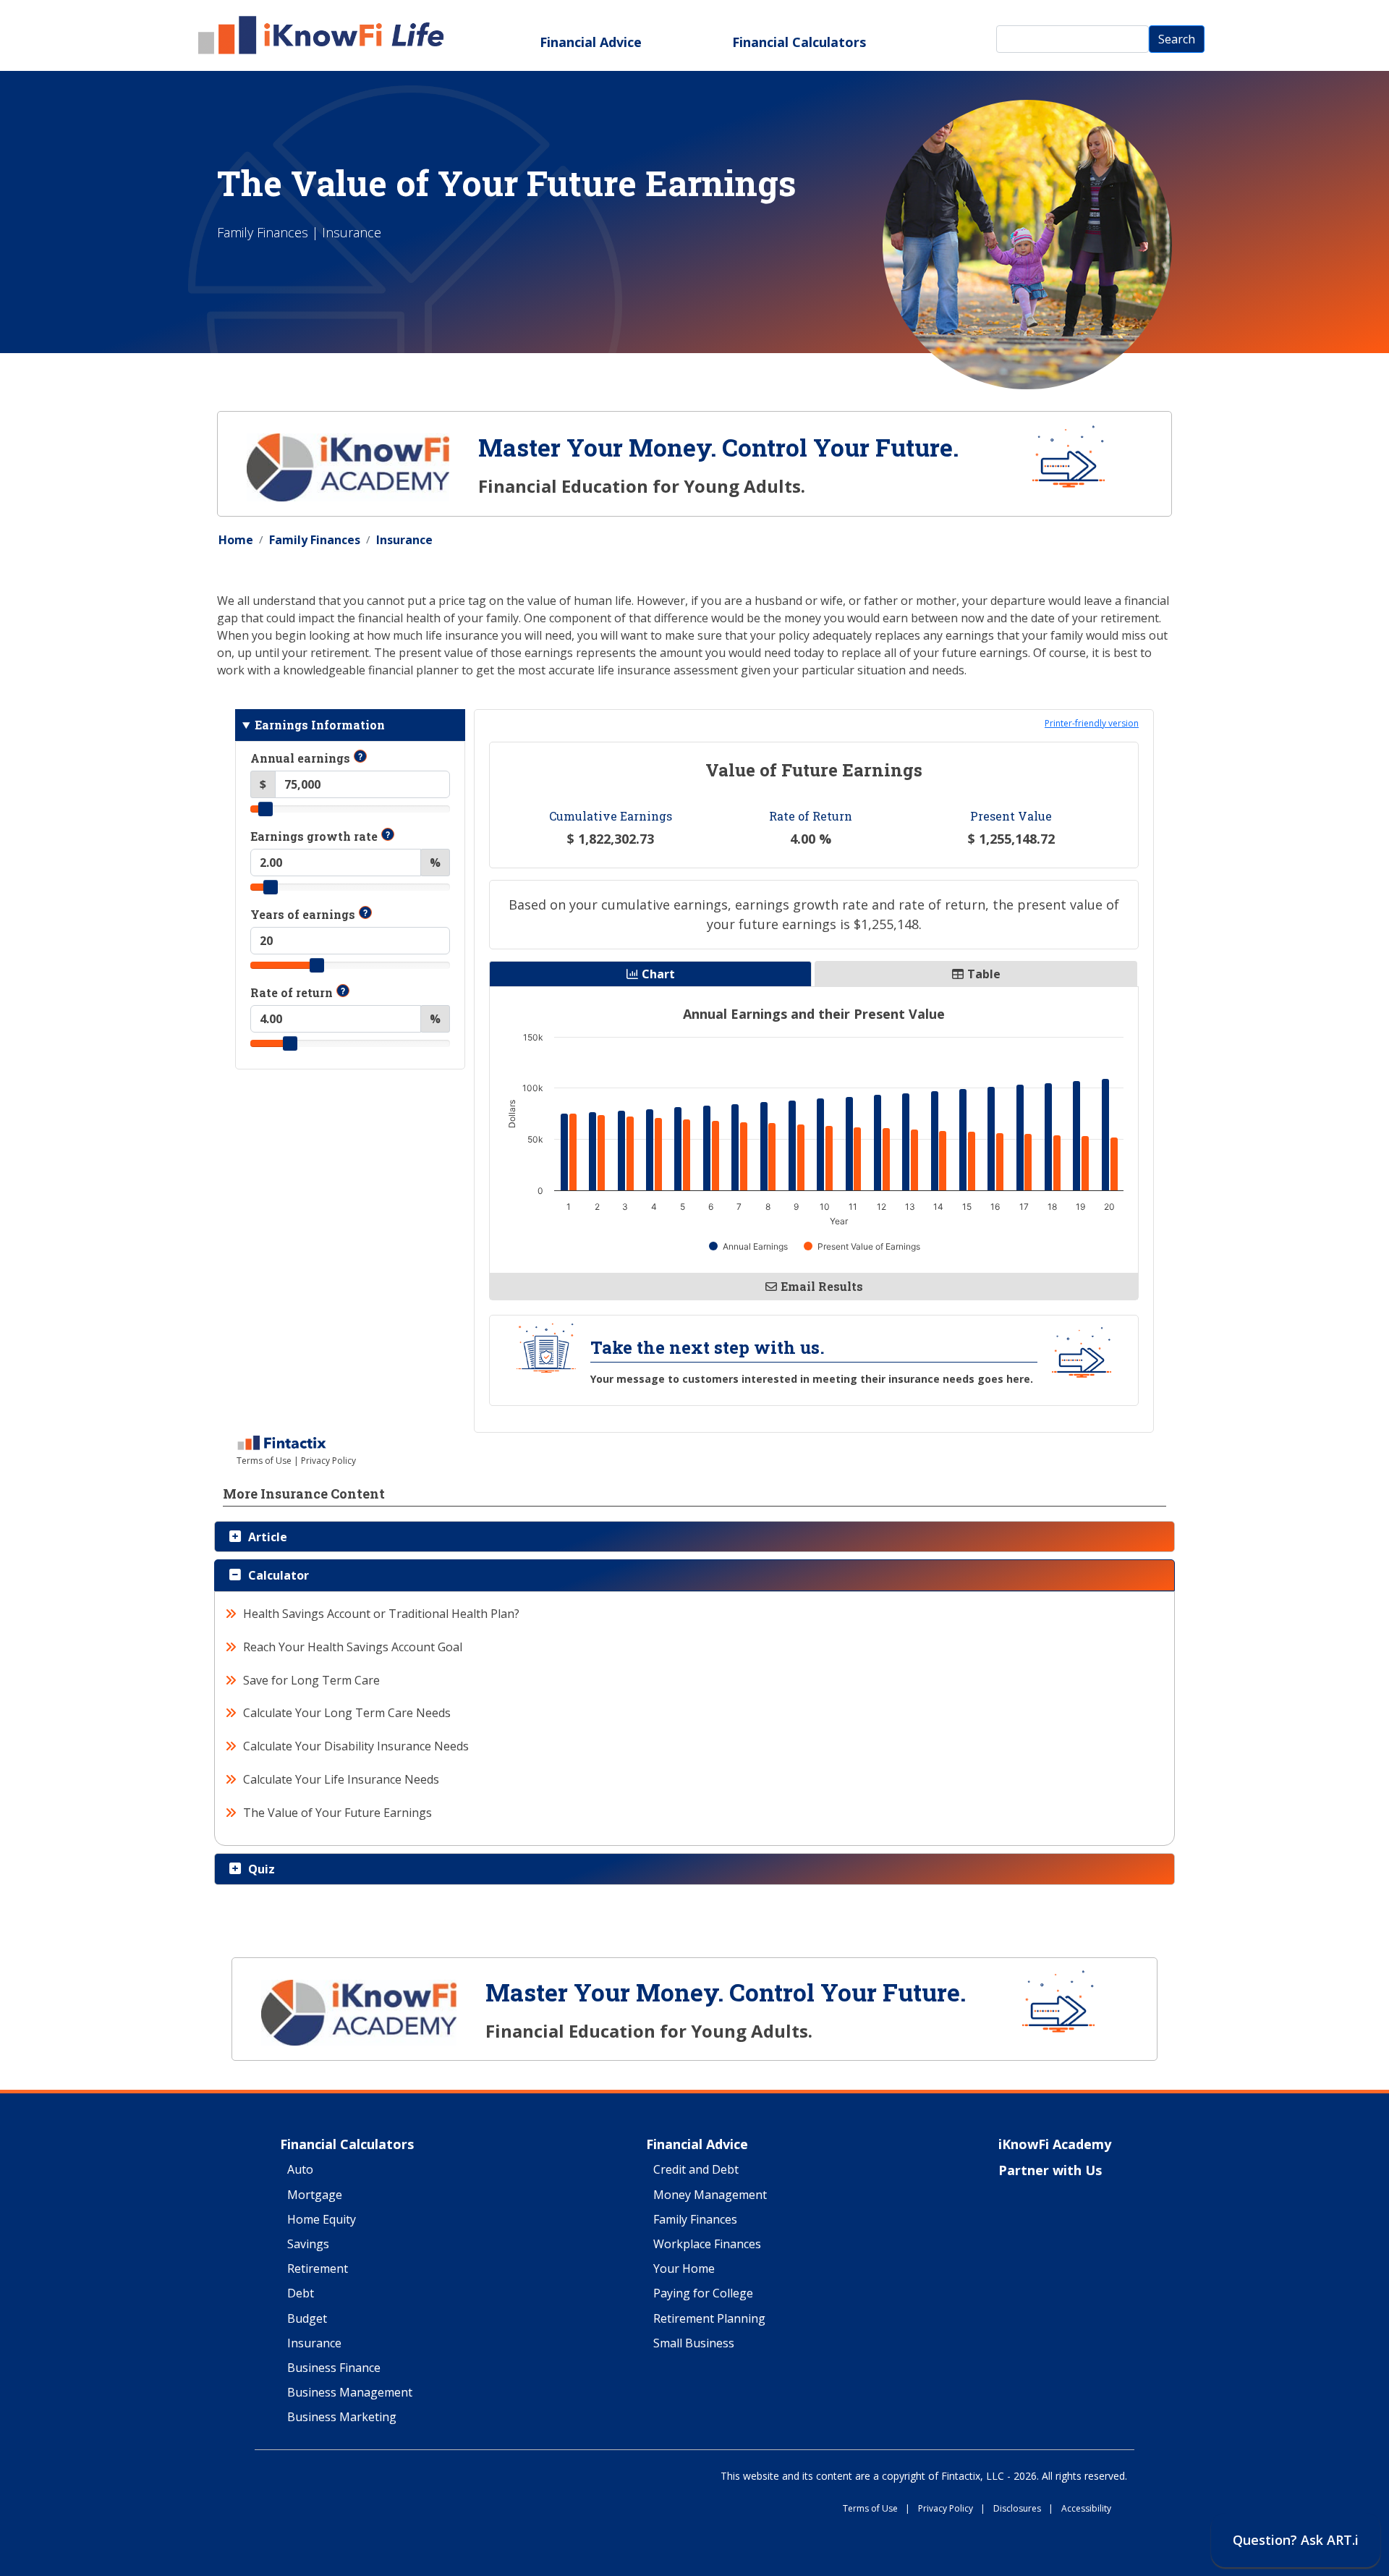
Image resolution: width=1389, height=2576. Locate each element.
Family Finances (315, 540)
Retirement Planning (709, 2319)
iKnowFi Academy (1055, 2145)
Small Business (694, 2344)
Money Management (710, 2195)
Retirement (318, 2269)
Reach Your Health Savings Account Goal (353, 1647)
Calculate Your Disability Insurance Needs (356, 1746)
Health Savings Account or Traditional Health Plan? (382, 1614)
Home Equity (322, 2220)
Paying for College (703, 2294)
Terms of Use (876, 2509)
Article (268, 1537)
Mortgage (315, 2195)
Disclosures (1023, 2509)
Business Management (350, 2393)
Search (1177, 39)
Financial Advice (591, 42)
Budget (307, 2319)
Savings (308, 2245)
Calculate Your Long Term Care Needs (347, 1713)
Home (236, 540)
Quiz (262, 1869)
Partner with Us (1050, 2171)
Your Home (684, 2269)
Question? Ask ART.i (1296, 2540)
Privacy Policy (952, 2509)
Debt (301, 2294)
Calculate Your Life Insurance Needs (341, 1779)
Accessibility (1086, 2509)
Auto (300, 2170)
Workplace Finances (707, 2245)
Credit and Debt (696, 2170)
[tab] (694, 1537)
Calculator (279, 1575)
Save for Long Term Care (312, 1680)
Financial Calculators (799, 42)
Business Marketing (342, 2418)
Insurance (404, 540)
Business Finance (334, 2368)
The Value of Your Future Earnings (338, 1813)
